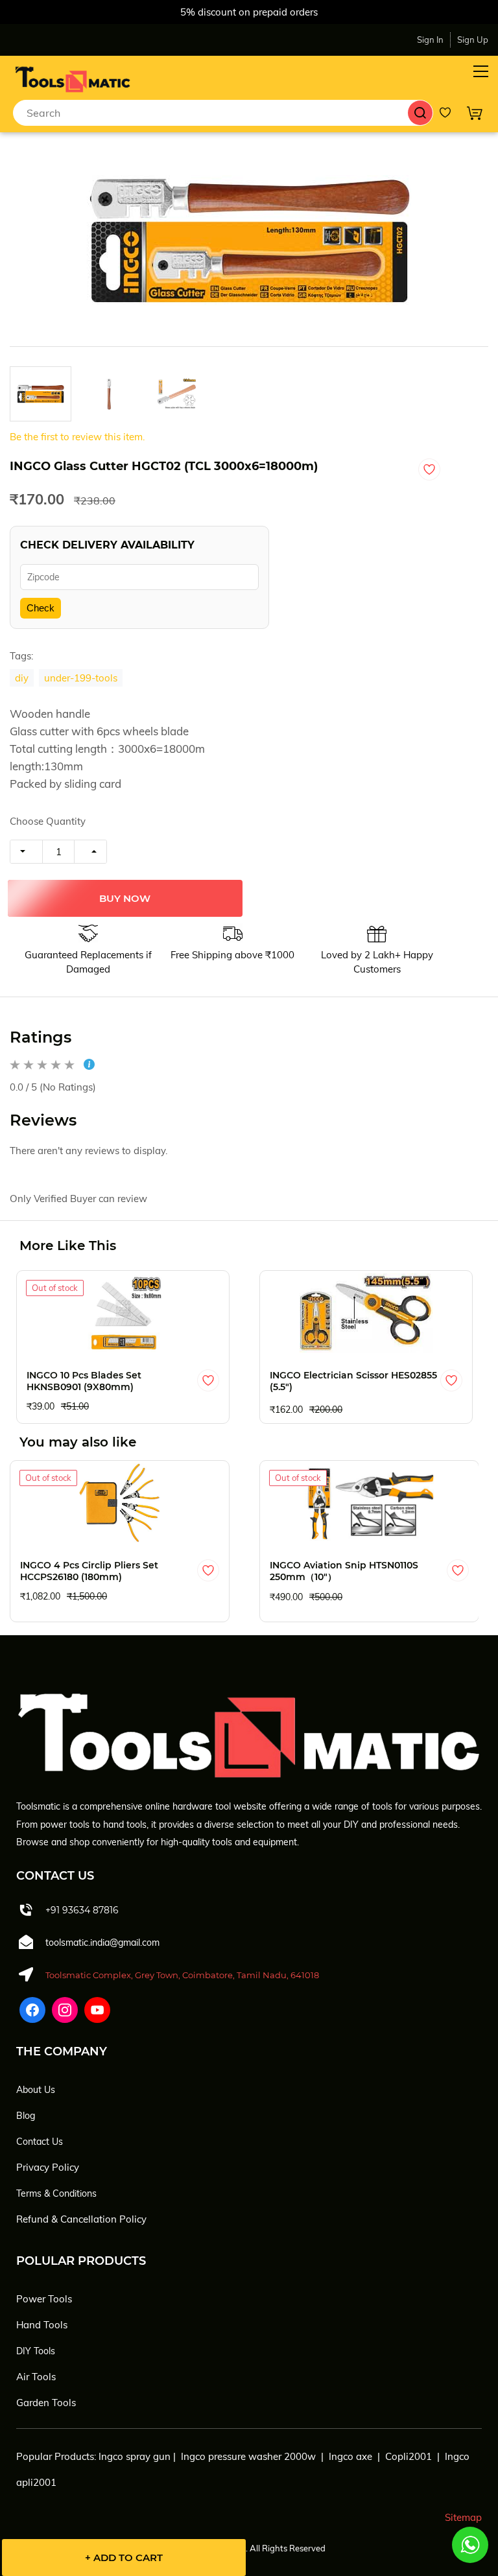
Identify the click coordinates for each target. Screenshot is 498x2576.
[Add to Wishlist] (429, 469)
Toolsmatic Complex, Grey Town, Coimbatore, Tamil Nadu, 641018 (182, 1975)
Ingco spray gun (135, 2456)
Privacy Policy (48, 2167)
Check (41, 608)
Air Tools (36, 2377)
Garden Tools (46, 2403)
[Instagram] (65, 2010)
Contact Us (40, 2142)
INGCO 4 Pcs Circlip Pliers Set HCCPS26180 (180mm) (89, 1571)
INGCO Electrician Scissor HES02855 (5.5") (353, 1381)
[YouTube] (97, 2010)
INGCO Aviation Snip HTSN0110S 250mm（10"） (344, 1571)
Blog (26, 2116)
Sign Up (473, 40)
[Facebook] (32, 2010)
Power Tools (44, 2299)
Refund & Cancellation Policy (81, 2219)
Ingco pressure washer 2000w (248, 2456)
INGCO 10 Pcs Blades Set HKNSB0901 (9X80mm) (84, 1381)
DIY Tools (36, 2351)
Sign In (430, 40)
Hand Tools (42, 2325)
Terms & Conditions (56, 2193)
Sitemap (463, 2517)
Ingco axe (350, 2456)
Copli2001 (409, 2456)
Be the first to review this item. (77, 437)
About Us (36, 2090)
